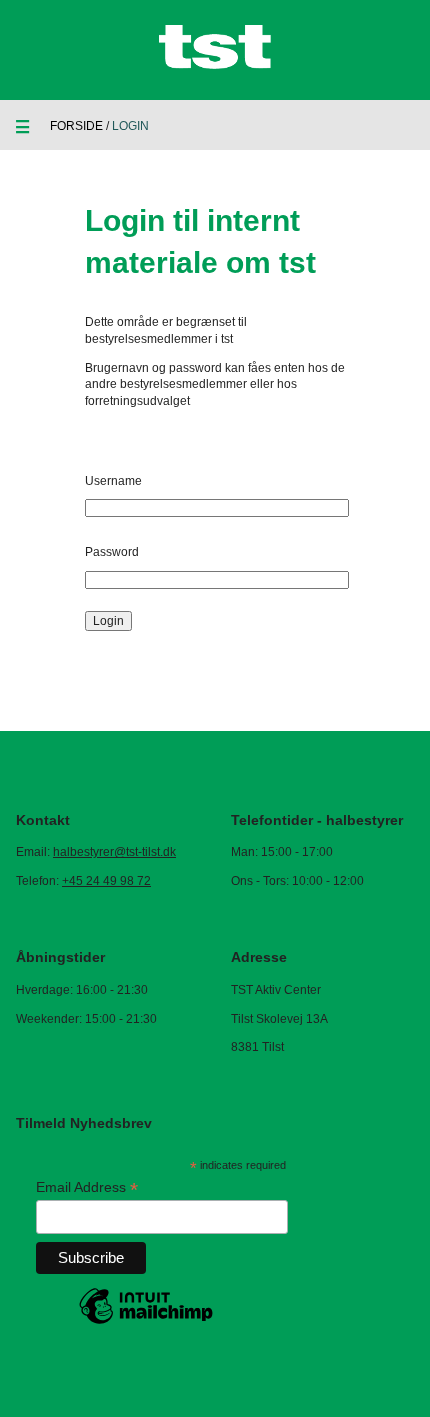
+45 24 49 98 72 (106, 881)
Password (112, 552)
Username (113, 481)
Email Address (87, 1187)
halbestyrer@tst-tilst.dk (114, 852)
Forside (76, 126)
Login (108, 621)
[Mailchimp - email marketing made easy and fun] (146, 1323)
